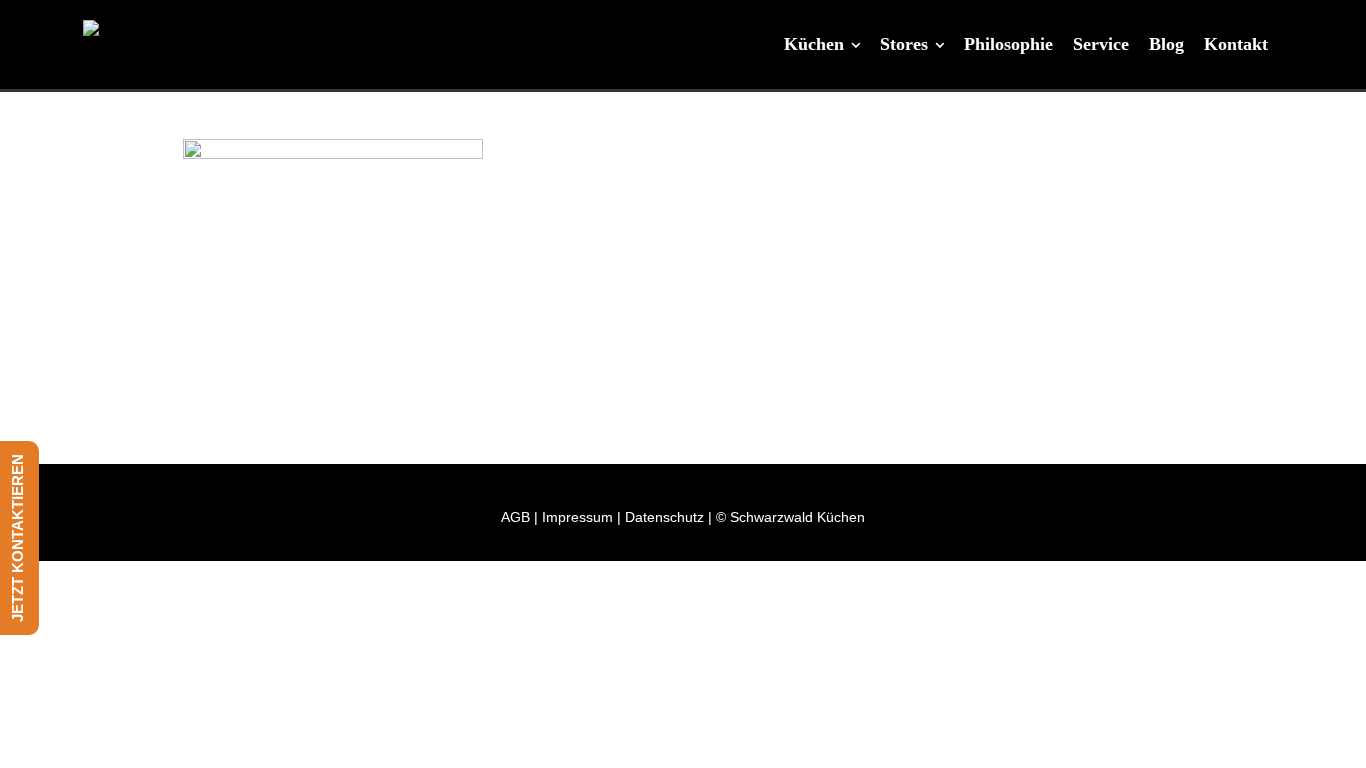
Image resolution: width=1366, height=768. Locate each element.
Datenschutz (664, 517)
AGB (515, 517)
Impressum (577, 517)
